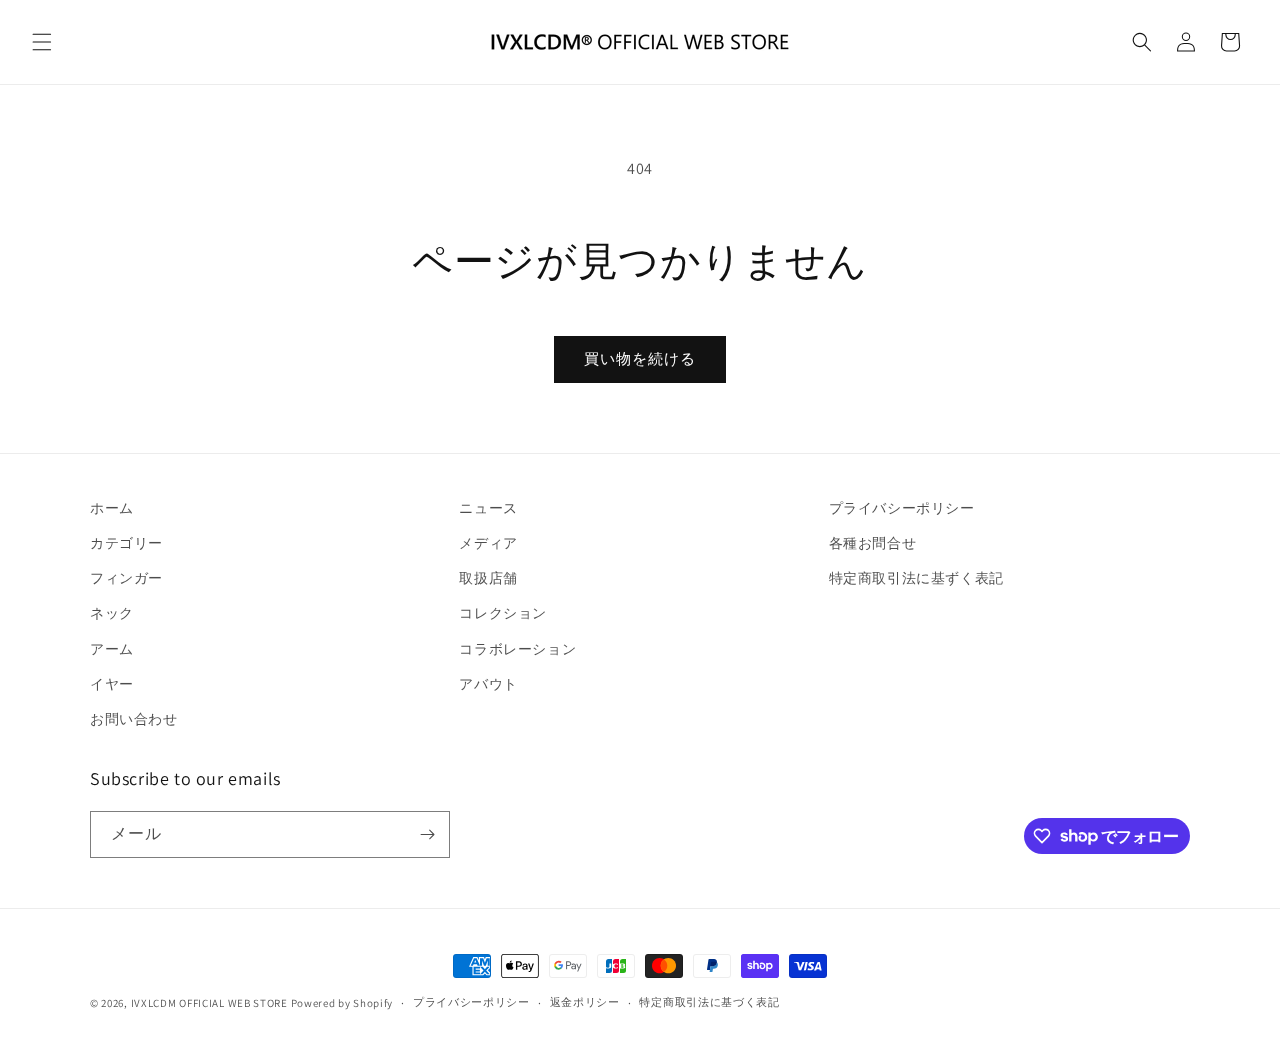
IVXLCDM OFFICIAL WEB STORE (209, 1003)
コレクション (503, 613)
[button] (42, 42)
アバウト (488, 684)
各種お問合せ (873, 543)
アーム (112, 649)
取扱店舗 (488, 578)
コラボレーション (517, 649)
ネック (112, 613)
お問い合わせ (134, 719)
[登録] (427, 834)
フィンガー (126, 578)
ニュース (488, 508)
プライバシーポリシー (902, 508)
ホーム (112, 508)
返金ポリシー (585, 1002)
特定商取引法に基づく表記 (709, 1002)
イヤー (112, 684)
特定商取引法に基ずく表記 (916, 578)
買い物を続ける (640, 358)
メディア (488, 543)
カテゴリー (126, 543)
